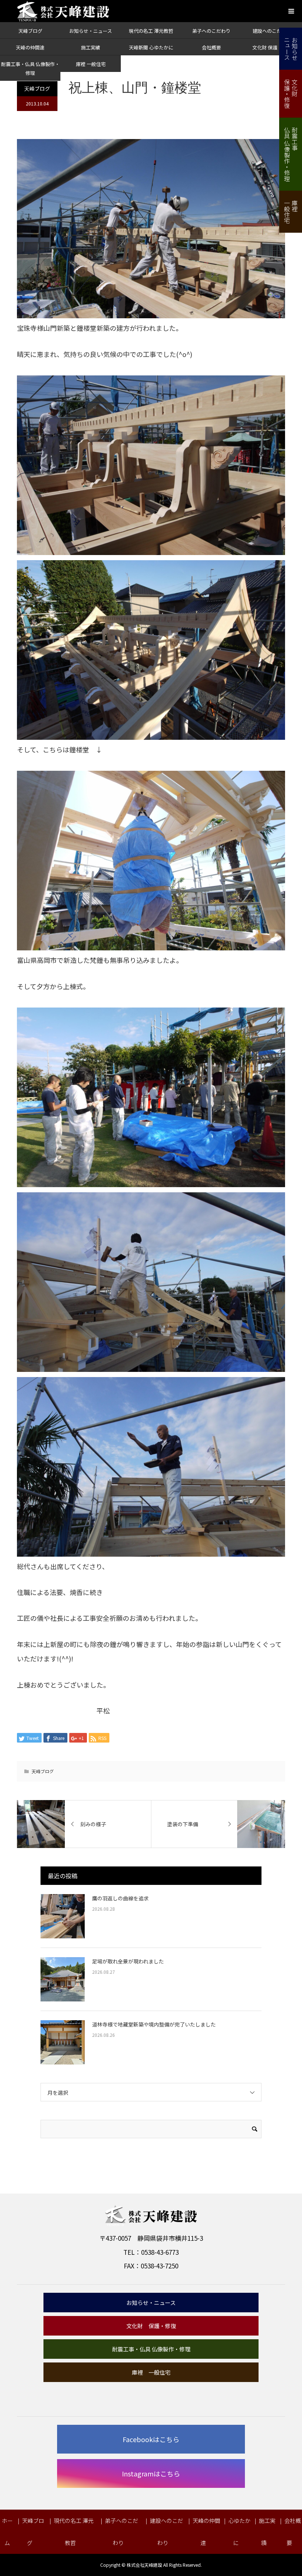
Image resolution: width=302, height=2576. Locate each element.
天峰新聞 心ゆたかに (151, 47)
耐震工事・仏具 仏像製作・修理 (151, 2349)
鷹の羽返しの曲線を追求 (120, 1898)
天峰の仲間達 (30, 47)
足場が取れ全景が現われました (128, 1961)
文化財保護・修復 (291, 94)
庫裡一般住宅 (291, 212)
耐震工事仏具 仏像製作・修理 (291, 154)
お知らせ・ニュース (91, 31)
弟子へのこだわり (211, 31)
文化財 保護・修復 (272, 47)
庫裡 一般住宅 (91, 64)
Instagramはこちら (151, 2473)
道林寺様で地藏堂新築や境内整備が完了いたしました (154, 2024)
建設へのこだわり (272, 31)
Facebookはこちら (151, 2439)
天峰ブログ (30, 31)
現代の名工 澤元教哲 (151, 31)
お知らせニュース (291, 49)
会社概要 (211, 47)
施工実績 (91, 47)
